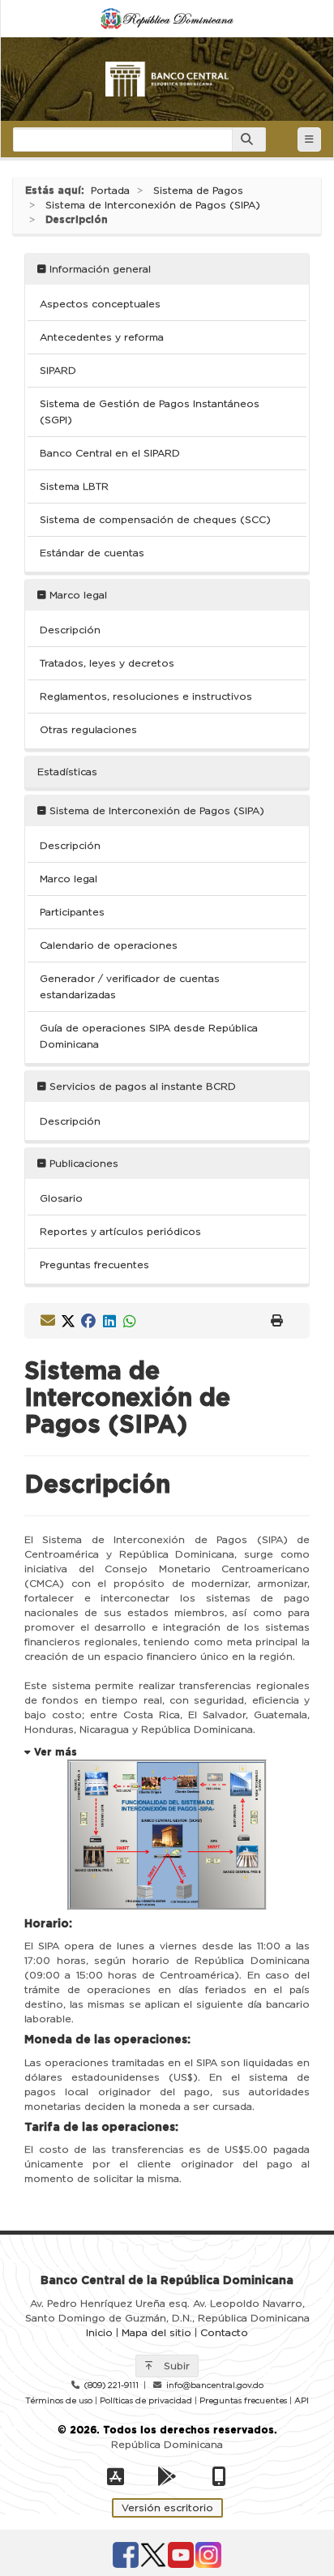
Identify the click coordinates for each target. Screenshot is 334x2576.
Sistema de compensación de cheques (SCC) (155, 520)
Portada (110, 191)
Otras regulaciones (88, 730)
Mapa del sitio (156, 2333)
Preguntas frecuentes (94, 1265)
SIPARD (58, 371)
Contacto (224, 2333)
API (302, 2401)
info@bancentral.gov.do (215, 2385)
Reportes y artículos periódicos (120, 1232)
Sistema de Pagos (198, 191)
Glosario (61, 1198)
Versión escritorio (167, 2508)
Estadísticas (67, 772)
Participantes (72, 912)
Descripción (70, 630)
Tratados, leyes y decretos (107, 663)
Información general (98, 269)
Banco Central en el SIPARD (110, 453)
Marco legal (77, 595)
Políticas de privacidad (146, 2401)
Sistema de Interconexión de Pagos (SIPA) (153, 205)
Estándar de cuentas (92, 553)
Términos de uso (59, 2401)
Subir (175, 2366)
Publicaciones (82, 1164)
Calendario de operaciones (109, 945)
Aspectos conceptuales (100, 304)
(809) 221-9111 (111, 2385)
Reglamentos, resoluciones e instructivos (146, 697)
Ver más (54, 1752)
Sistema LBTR (74, 486)
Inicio (99, 2333)
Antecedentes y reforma (102, 337)
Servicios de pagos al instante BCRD (141, 1087)
